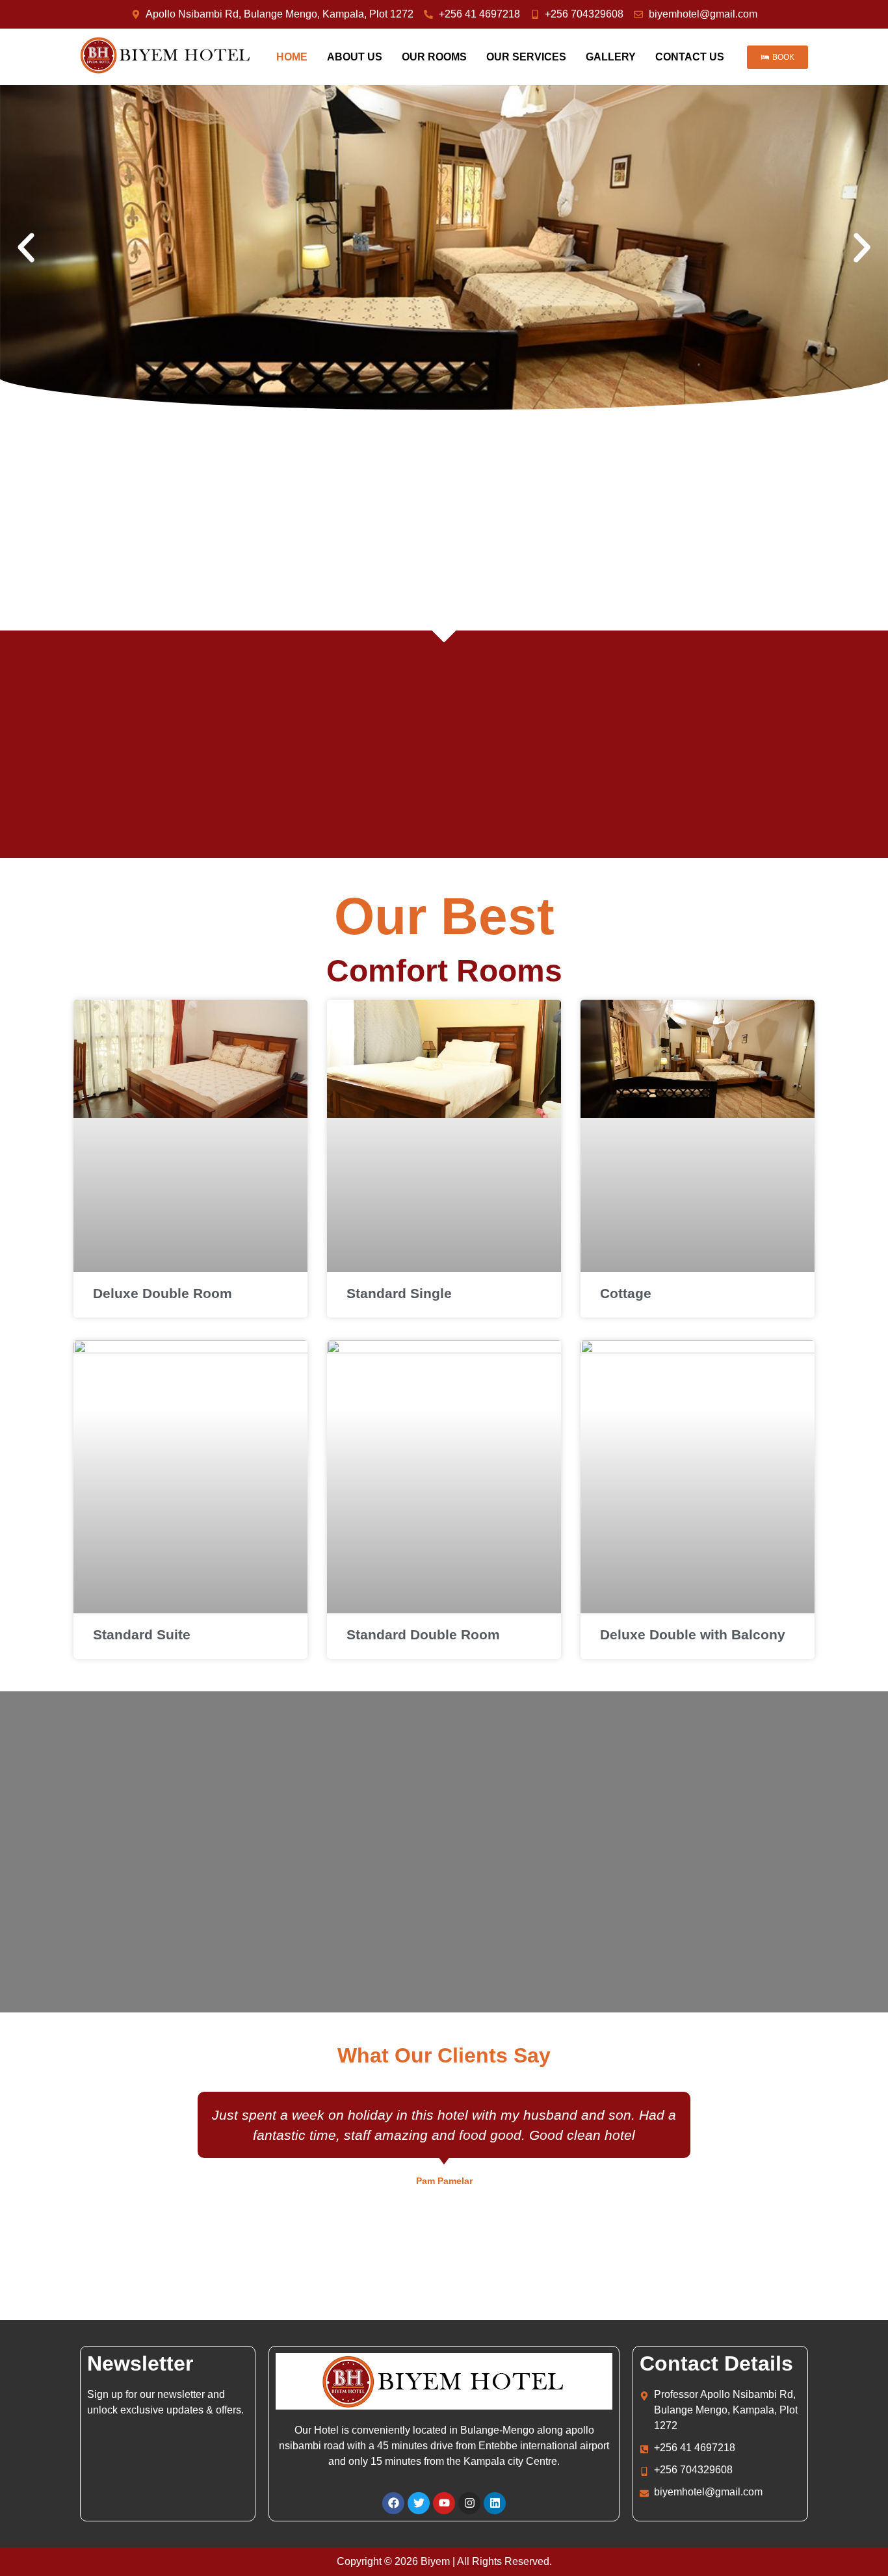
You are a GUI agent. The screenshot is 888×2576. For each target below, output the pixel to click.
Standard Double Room (423, 1634)
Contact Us (690, 57)
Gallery (611, 57)
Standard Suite (142, 1634)
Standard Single (399, 1293)
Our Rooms (434, 57)
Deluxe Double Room (163, 1293)
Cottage (626, 1293)
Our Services (526, 57)
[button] (26, 248)
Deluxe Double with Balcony (693, 1634)
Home (292, 57)
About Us (355, 57)
